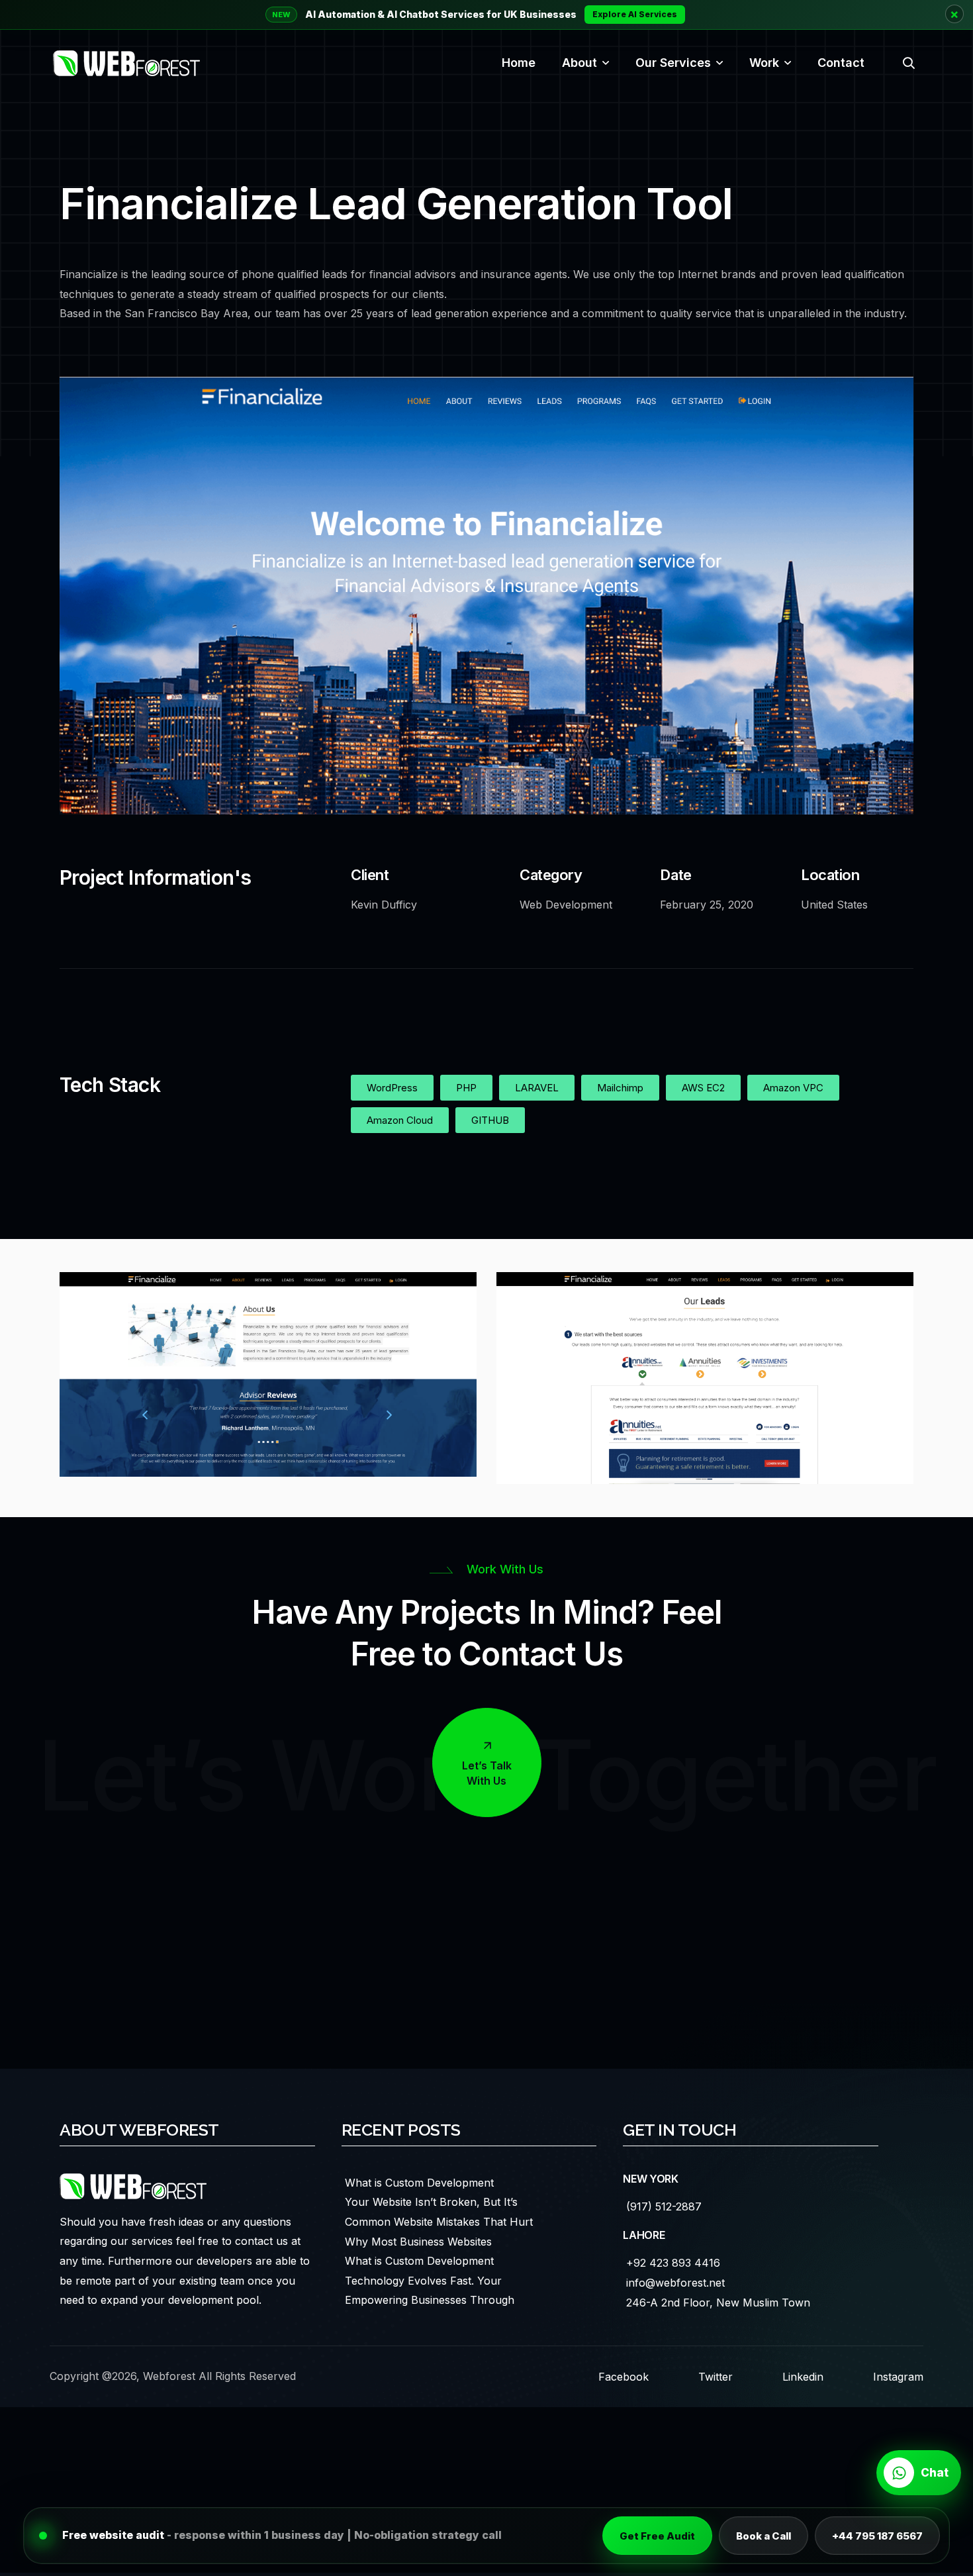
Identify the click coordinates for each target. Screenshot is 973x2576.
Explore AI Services (635, 14)
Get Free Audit (657, 2536)
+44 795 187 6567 (877, 2536)
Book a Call (764, 2536)
